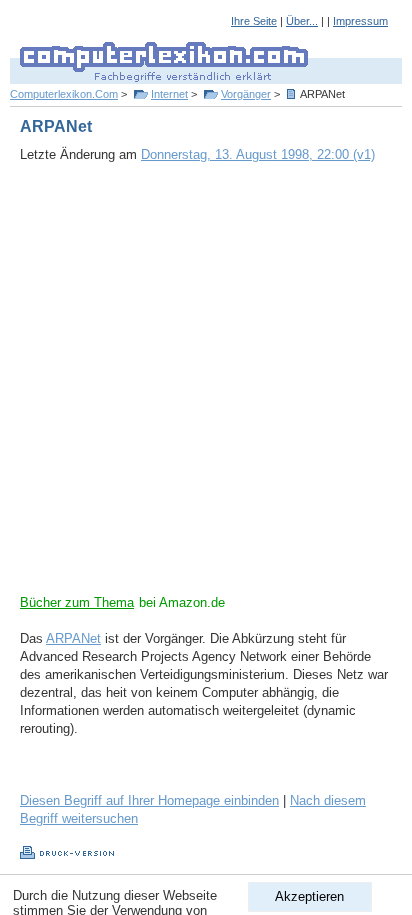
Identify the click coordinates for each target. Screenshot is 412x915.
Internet (169, 94)
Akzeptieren (309, 896)
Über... (302, 21)
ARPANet (73, 638)
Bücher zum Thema (77, 602)
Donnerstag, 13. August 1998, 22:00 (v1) (258, 154)
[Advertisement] (206, 388)
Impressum (360, 21)
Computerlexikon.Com (64, 94)
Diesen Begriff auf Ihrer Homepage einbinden (149, 800)
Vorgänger (246, 94)
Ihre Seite (254, 21)
